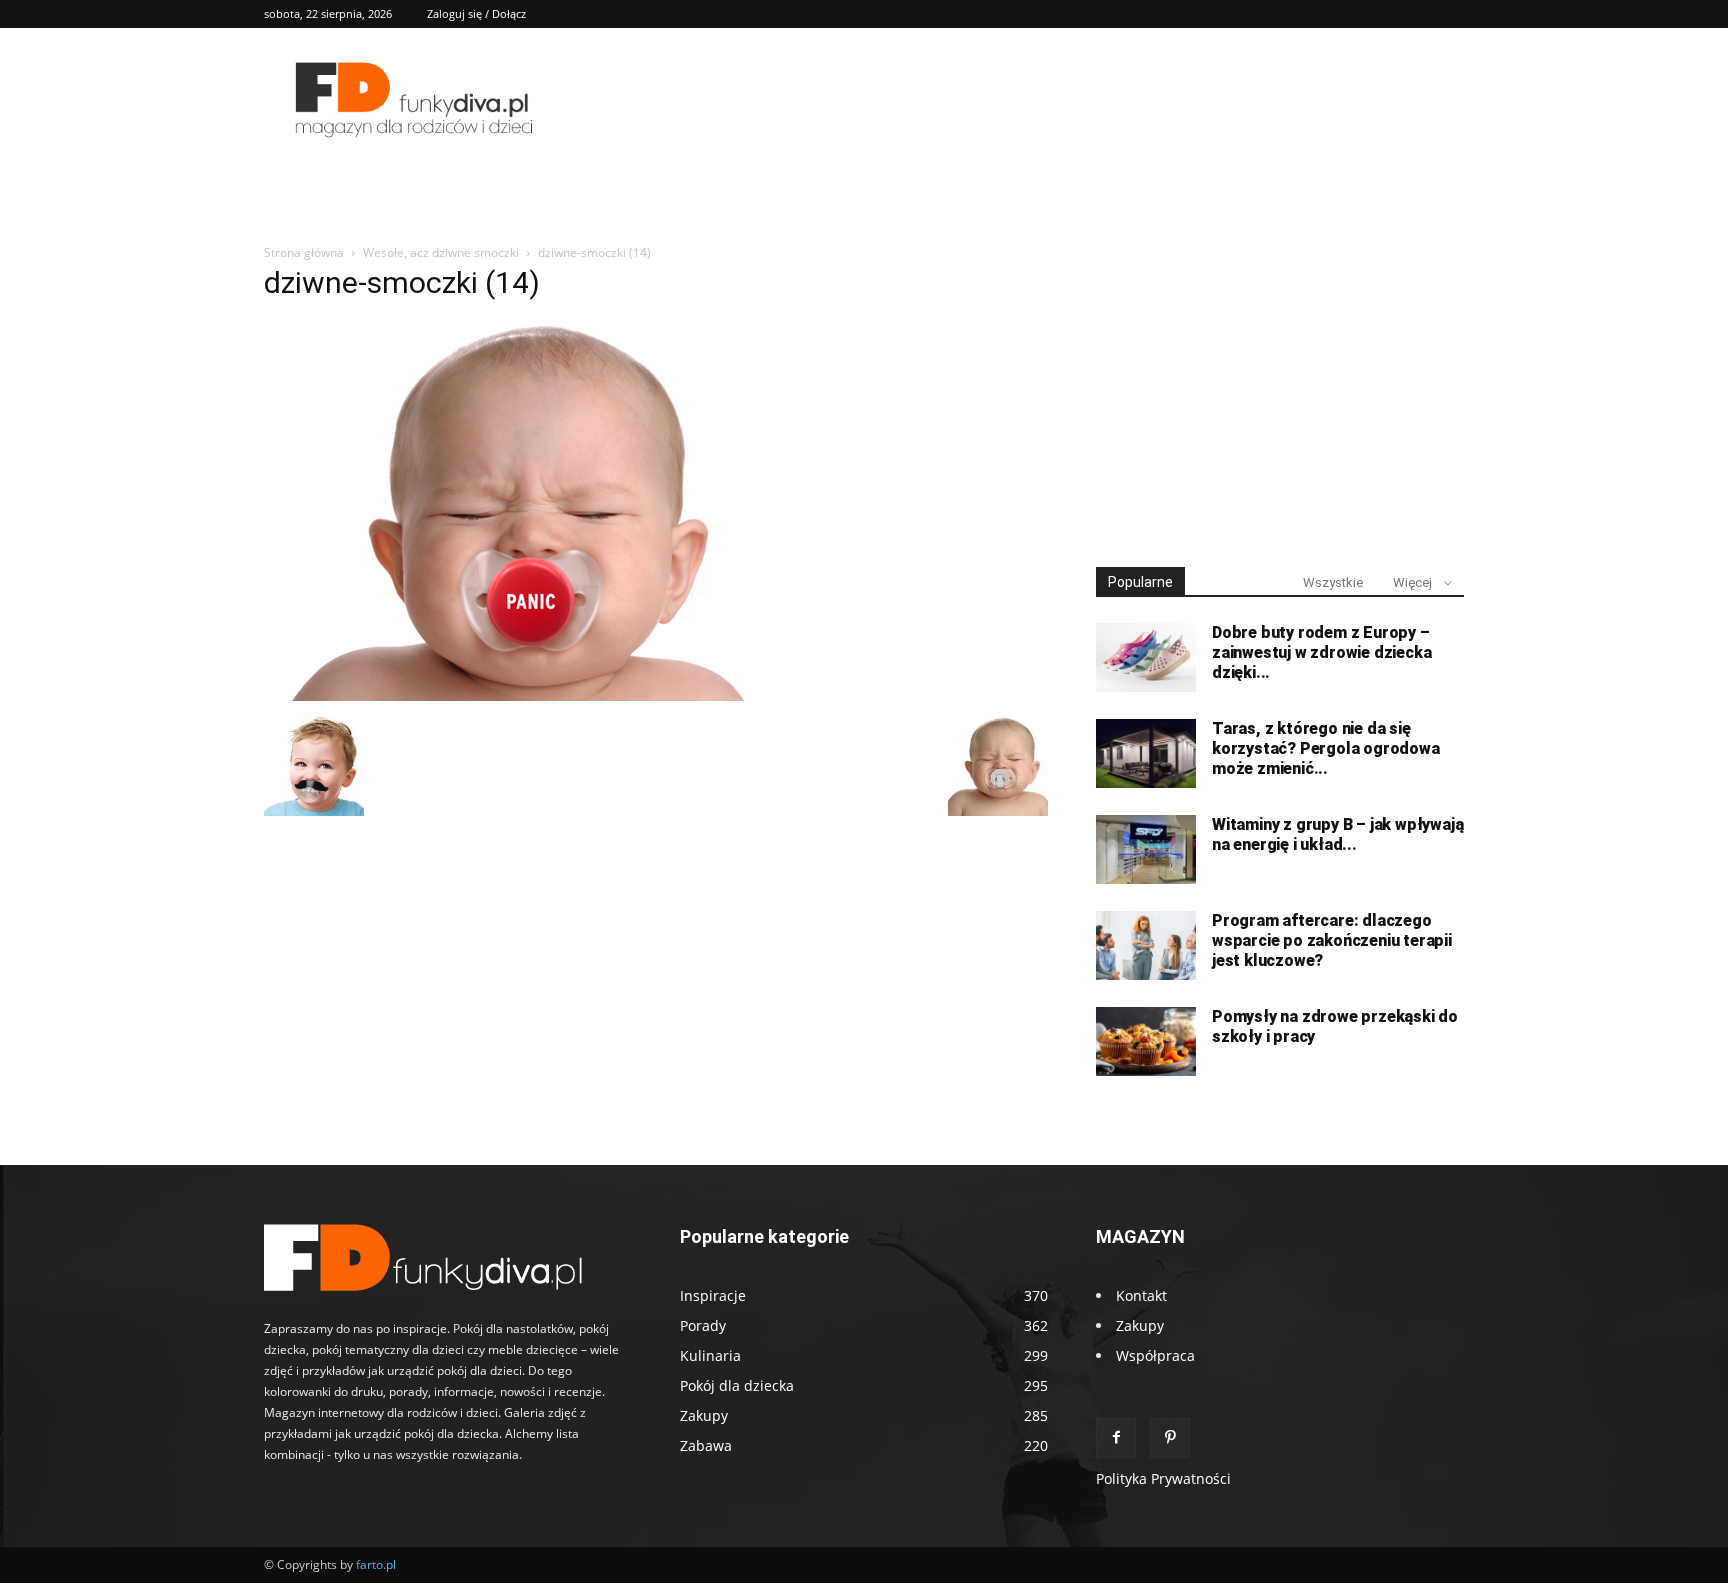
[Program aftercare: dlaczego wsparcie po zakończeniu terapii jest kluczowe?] (1146, 945)
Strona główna (304, 252)
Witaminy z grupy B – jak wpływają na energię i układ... (1337, 834)
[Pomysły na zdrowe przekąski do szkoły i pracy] (1146, 1041)
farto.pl (376, 1564)
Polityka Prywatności (1163, 1478)
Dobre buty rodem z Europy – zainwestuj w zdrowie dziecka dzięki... (1321, 652)
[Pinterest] (1170, 1438)
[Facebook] (1116, 1438)
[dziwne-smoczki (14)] (530, 695)
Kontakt (1141, 1295)
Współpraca (1155, 1355)
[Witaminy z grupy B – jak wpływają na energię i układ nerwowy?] (1146, 849)
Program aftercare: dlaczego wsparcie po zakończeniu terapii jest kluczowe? (1332, 940)
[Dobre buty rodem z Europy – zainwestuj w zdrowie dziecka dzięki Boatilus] (1146, 657)
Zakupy (1140, 1325)
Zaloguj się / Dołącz (476, 13)
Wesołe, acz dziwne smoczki (441, 252)
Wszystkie (1333, 582)
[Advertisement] (1280, 398)
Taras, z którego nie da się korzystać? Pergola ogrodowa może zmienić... (1326, 748)
